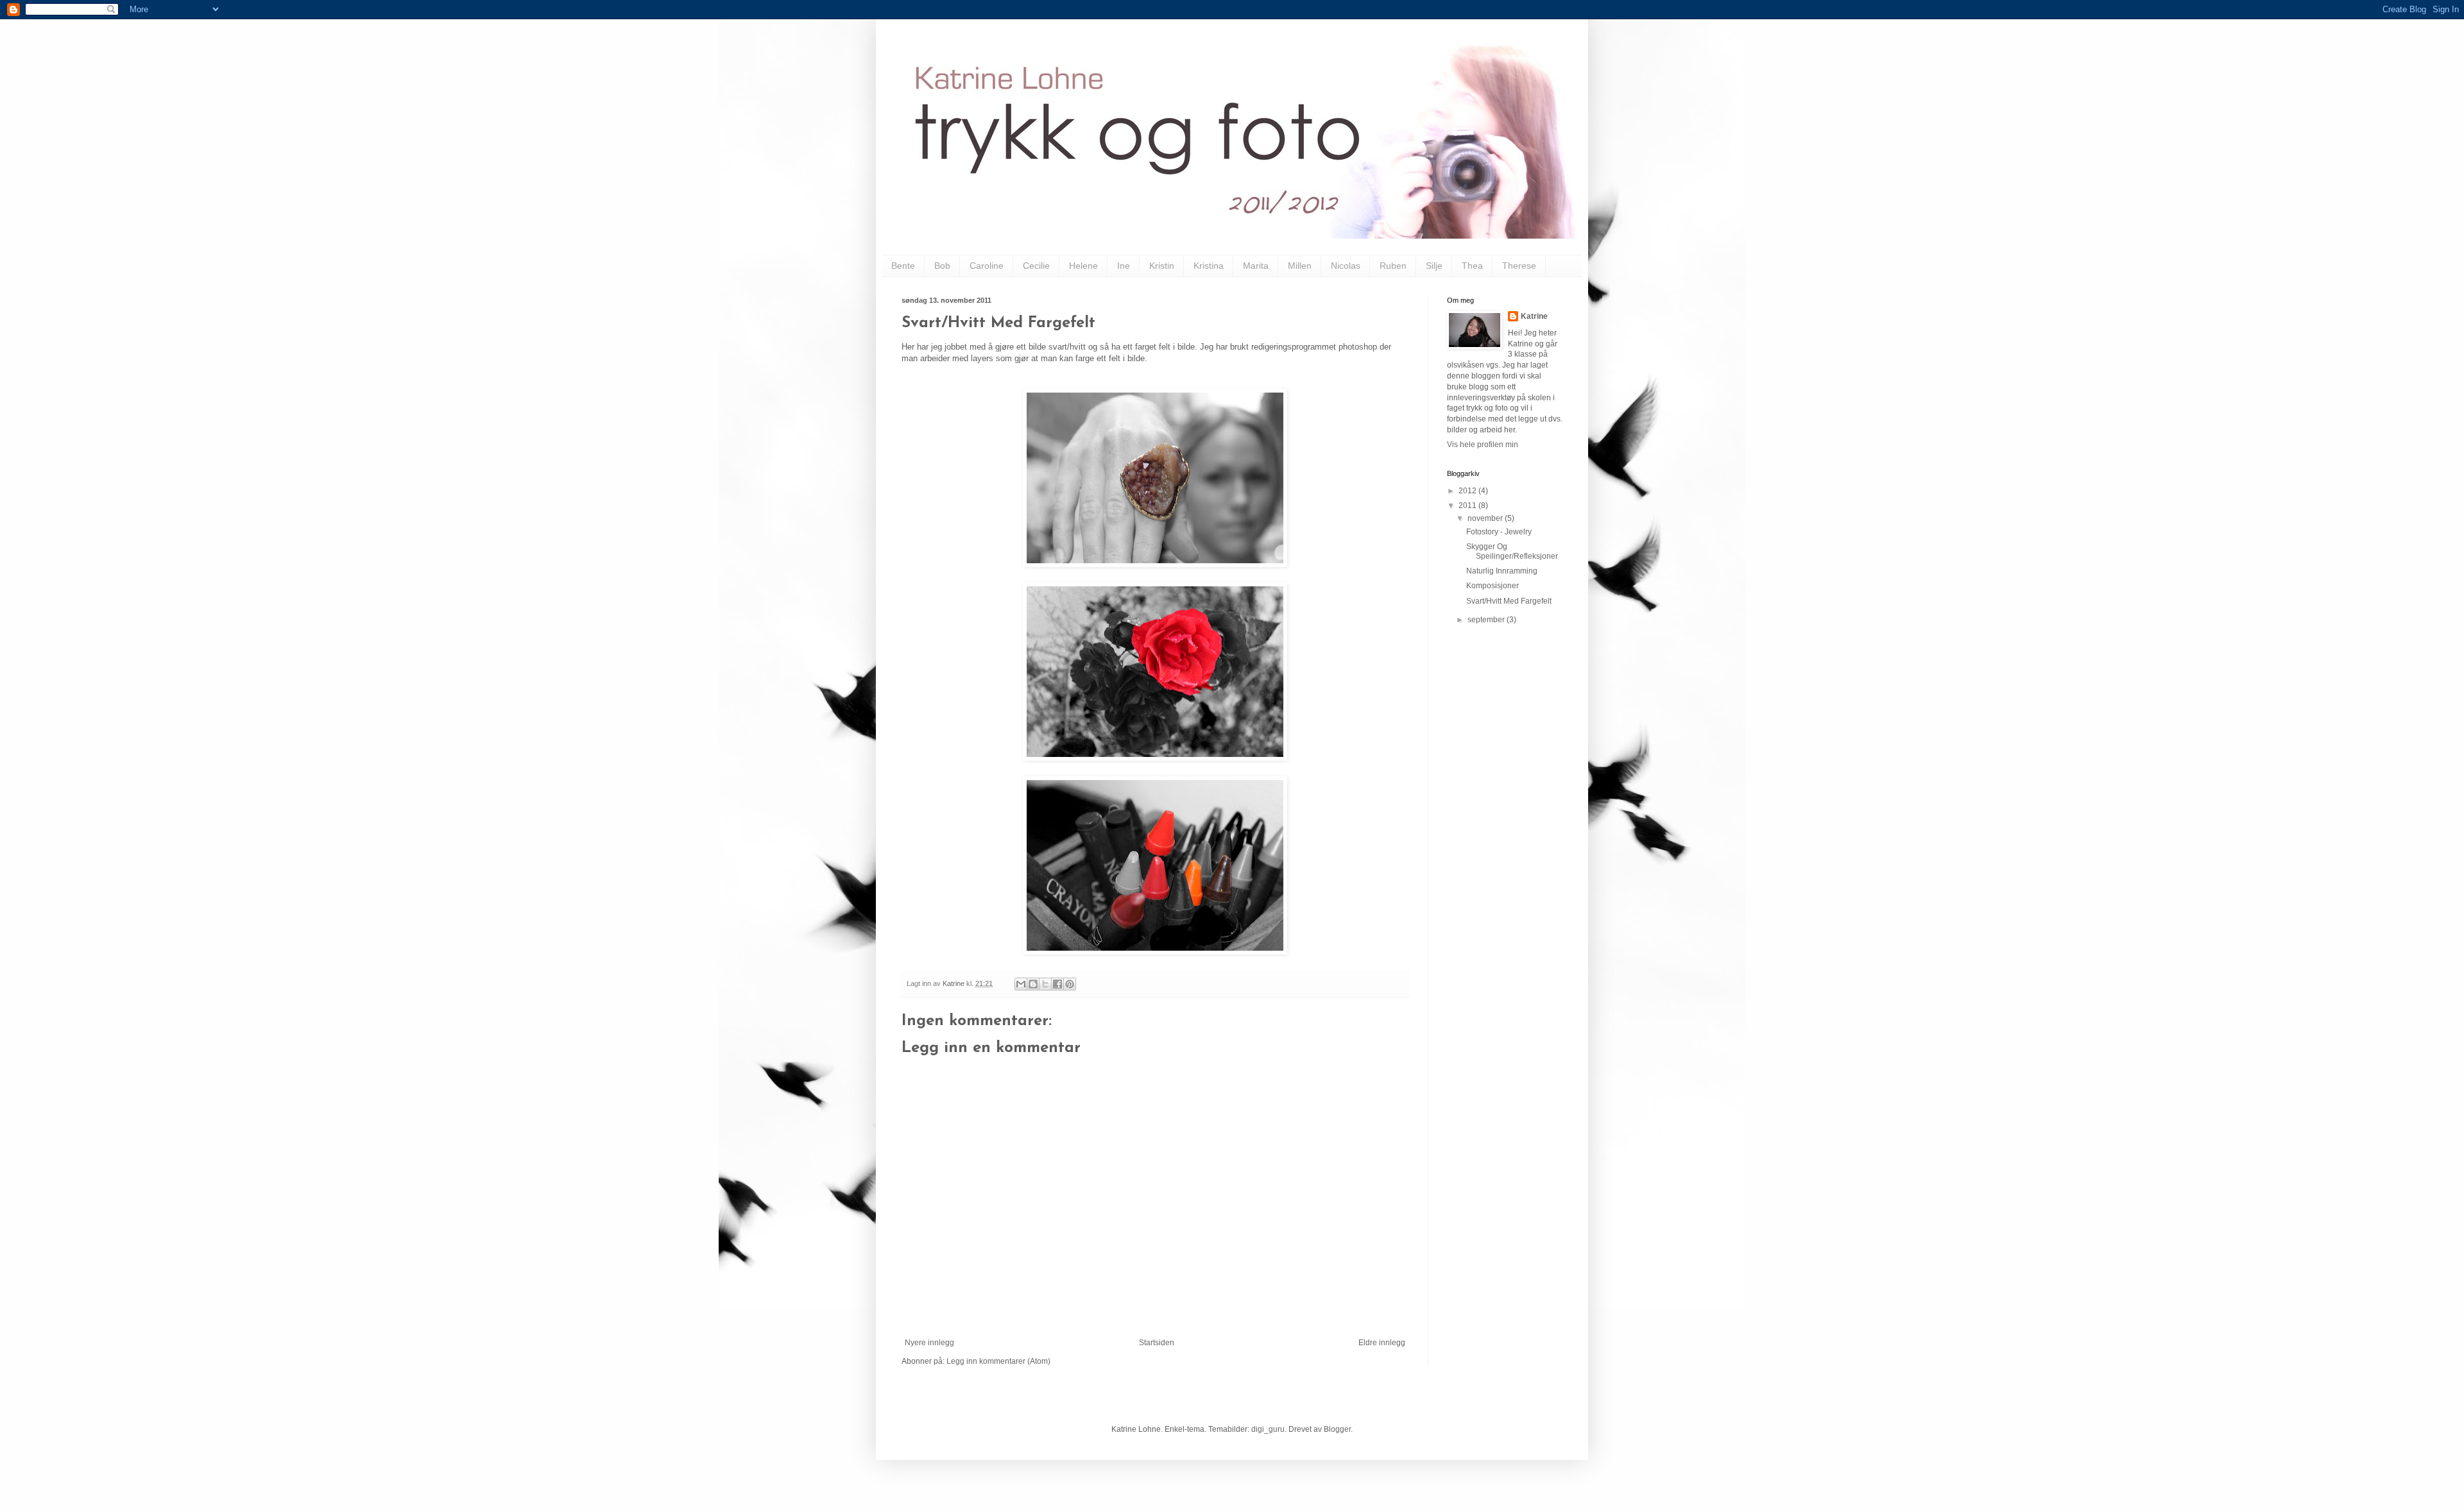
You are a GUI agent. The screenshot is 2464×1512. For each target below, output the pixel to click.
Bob (942, 266)
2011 (1468, 505)
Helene (1083, 266)
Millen (1300, 266)
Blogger (1337, 1429)
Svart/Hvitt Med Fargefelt (1509, 601)
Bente (903, 266)
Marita (1256, 266)
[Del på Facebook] (1057, 984)
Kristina (1209, 266)
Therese (1519, 266)
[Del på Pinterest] (1070, 984)
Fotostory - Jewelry (1499, 532)
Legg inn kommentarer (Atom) (998, 1361)
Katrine (1534, 316)
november (1486, 518)
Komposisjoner (1493, 586)
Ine (1124, 266)
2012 (1468, 491)
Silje (1434, 266)
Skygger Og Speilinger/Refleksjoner (1512, 551)
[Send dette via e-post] (1021, 984)
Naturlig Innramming (1502, 571)
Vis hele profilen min (1483, 445)
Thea (1472, 266)
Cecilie (1036, 266)
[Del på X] (1045, 984)
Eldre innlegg (1382, 1343)
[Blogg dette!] (1033, 984)
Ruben (1393, 266)
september (1487, 620)
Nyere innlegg (929, 1343)
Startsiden (1157, 1343)
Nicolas (1346, 266)
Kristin (1162, 266)
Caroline (987, 266)
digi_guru (1268, 1429)
